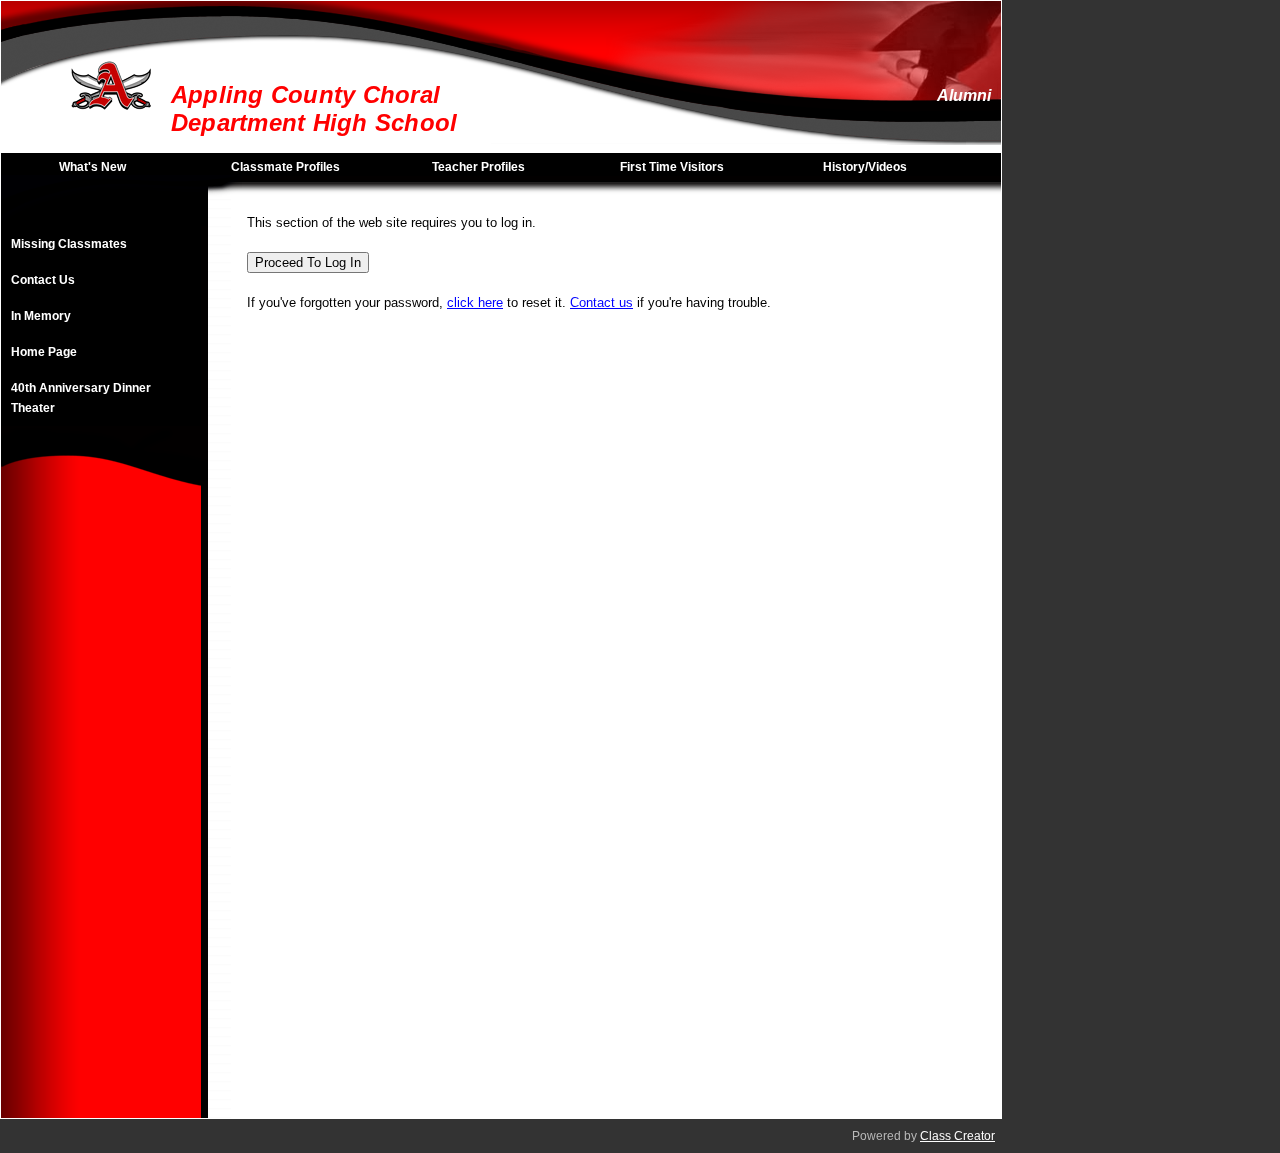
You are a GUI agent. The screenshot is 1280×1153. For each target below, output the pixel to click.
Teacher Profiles (478, 167)
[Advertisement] (101, 818)
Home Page (44, 352)
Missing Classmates (69, 244)
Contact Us (43, 280)
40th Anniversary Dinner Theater (81, 398)
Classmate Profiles (285, 167)
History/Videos (865, 167)
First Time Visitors (672, 167)
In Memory (41, 316)
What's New (92, 167)
